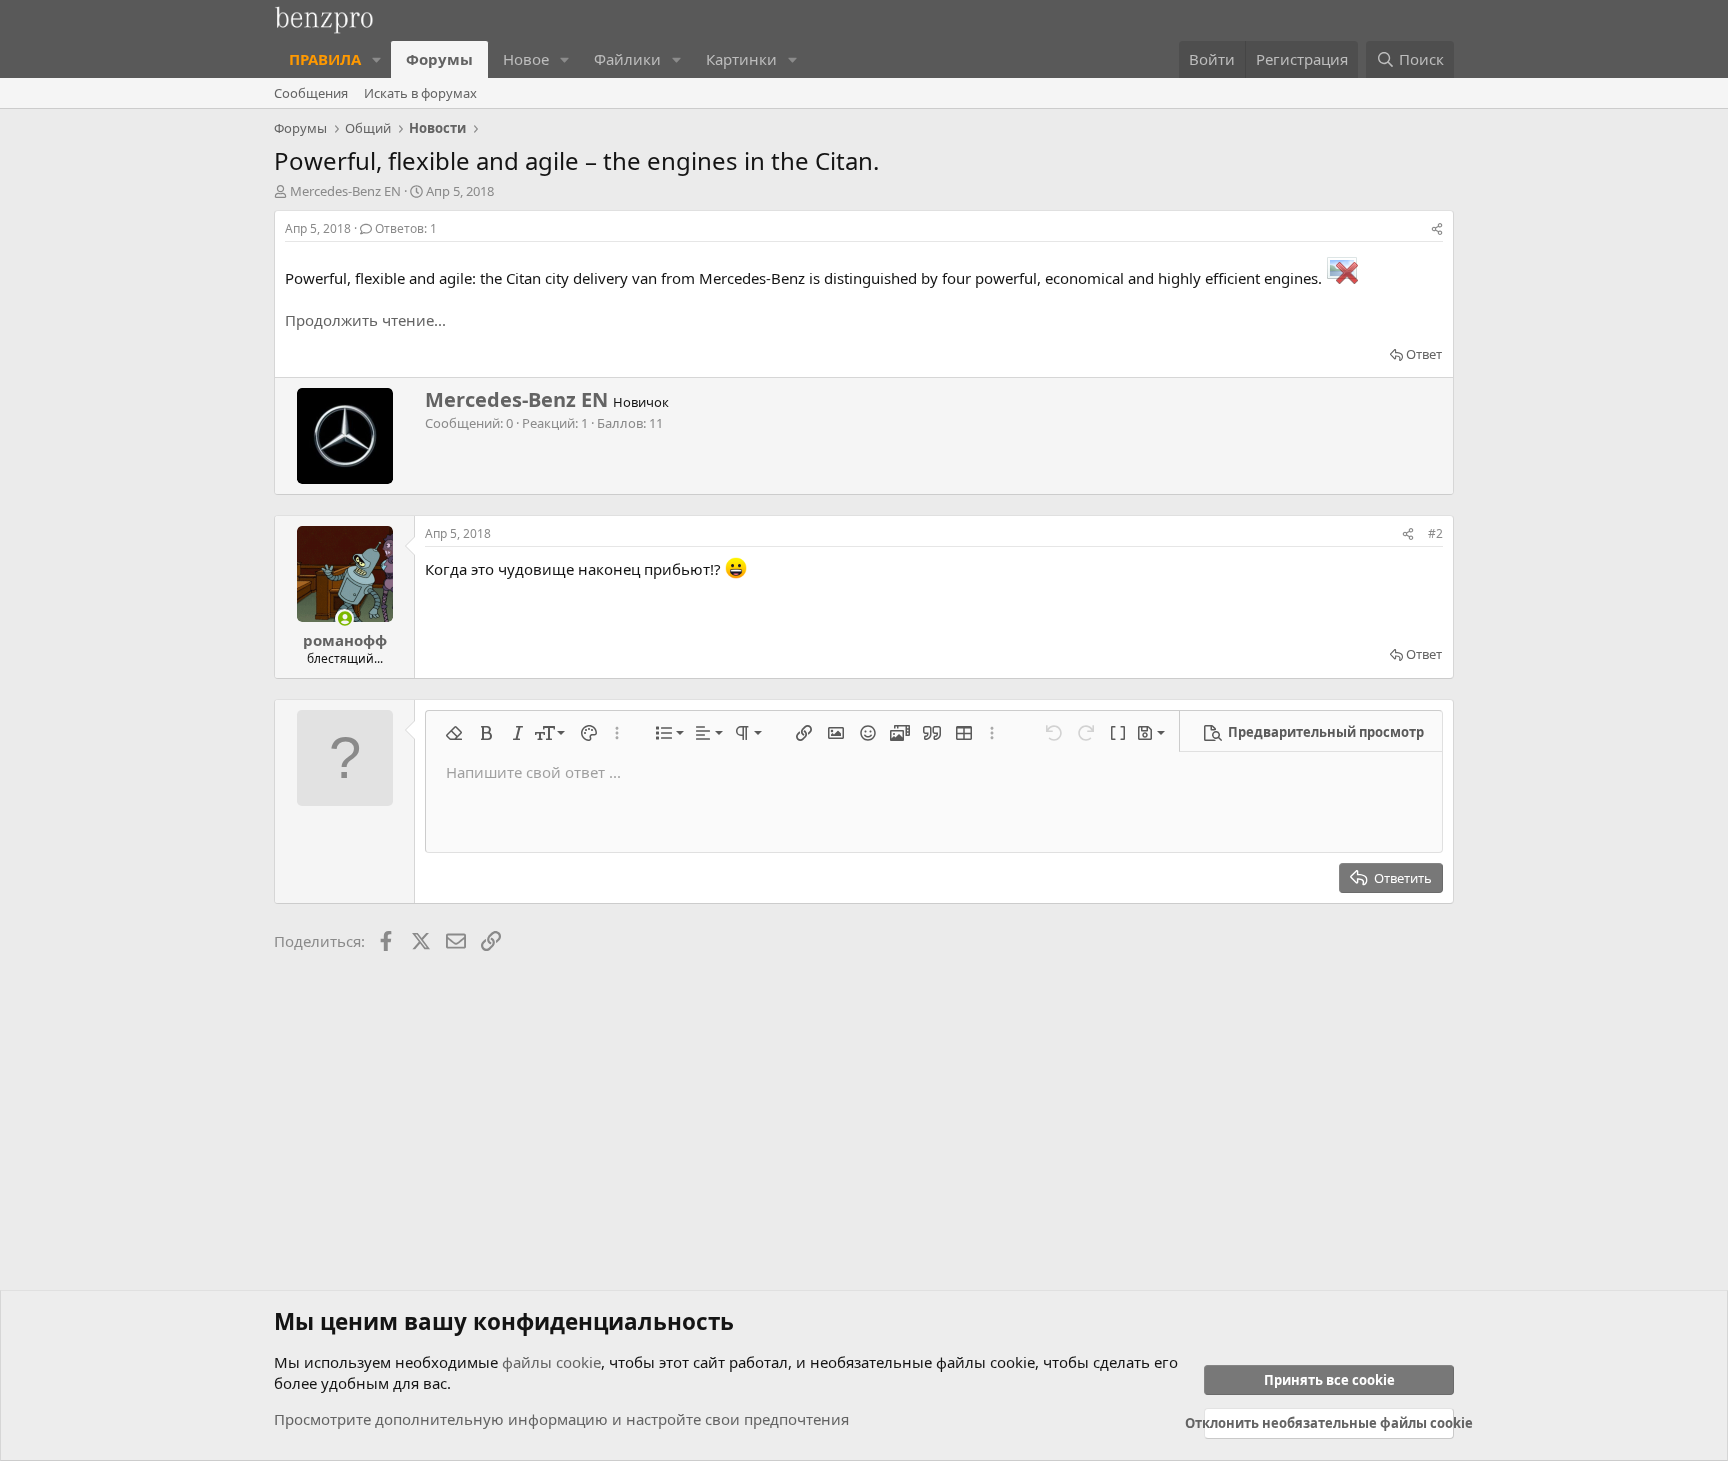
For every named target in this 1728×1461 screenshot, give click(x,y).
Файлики (627, 59)
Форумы (439, 59)
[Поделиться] (1437, 229)
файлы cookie (551, 1362)
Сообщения (311, 93)
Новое (526, 59)
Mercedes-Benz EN (345, 191)
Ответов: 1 (406, 228)
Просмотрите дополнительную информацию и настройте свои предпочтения (561, 1419)
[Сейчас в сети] (344, 618)
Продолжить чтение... (365, 320)
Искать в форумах (420, 93)
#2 (1435, 533)
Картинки (741, 59)
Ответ (1424, 354)
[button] (377, 59)
